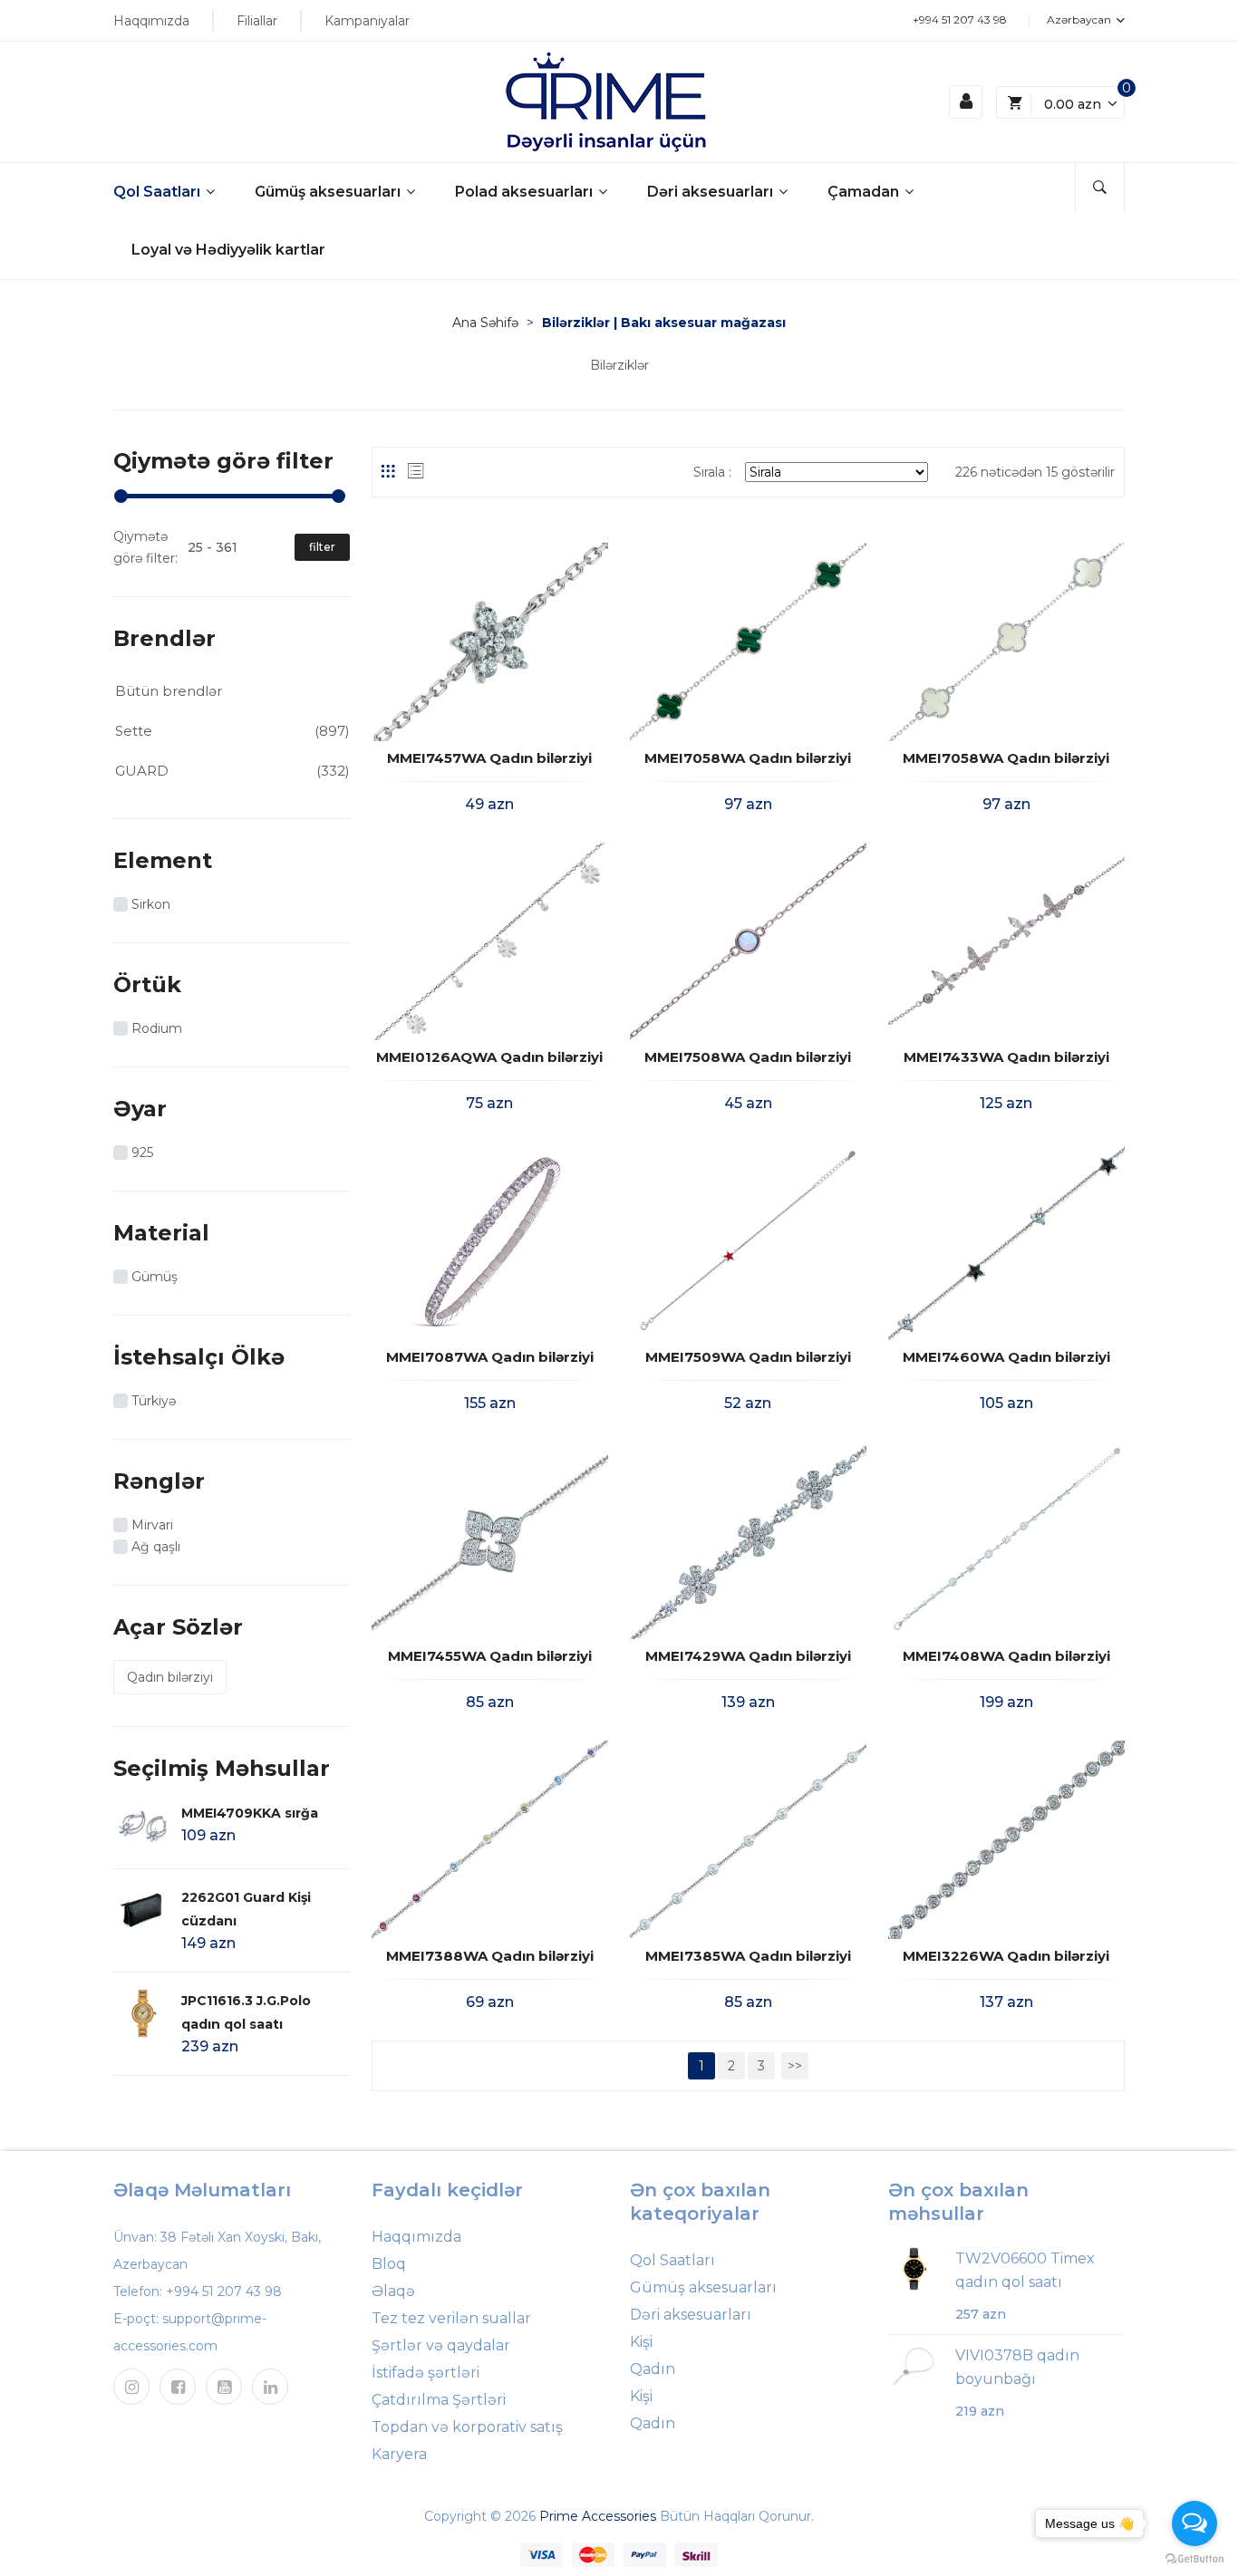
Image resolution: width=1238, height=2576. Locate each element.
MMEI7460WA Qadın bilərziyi (1006, 1357)
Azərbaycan (1080, 19)
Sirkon (151, 904)
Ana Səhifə (485, 323)
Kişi (641, 2342)
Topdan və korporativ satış (467, 2427)
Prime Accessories (598, 2516)
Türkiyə (154, 1401)
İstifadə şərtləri (426, 2373)
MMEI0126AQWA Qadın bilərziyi (489, 1057)
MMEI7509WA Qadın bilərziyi (748, 1357)
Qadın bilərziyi (170, 1677)
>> (795, 2066)
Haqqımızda (151, 21)
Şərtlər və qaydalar (441, 2345)
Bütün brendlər (169, 691)
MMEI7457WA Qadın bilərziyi (489, 758)
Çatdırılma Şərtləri (439, 2400)
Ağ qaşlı (156, 1547)
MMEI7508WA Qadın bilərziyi (748, 1057)
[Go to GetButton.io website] (1194, 2558)
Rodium (157, 1028)
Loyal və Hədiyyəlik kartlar (228, 250)
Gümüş (155, 1277)
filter (322, 547)
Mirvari (152, 1525)
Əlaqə (393, 2291)
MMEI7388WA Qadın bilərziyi (490, 1956)
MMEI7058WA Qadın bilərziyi (748, 758)
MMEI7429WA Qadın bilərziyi (748, 1656)
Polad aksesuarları (526, 192)
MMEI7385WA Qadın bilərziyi (748, 1956)
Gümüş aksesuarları (329, 192)
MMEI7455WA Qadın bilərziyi (490, 1656)
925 (142, 1153)
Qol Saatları (159, 192)
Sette (134, 731)
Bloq (389, 2264)
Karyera (399, 2454)
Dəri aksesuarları (712, 192)
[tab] (388, 471)
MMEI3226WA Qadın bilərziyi (1006, 1956)
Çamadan (865, 192)
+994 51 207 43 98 (960, 19)
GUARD (142, 771)
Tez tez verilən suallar (451, 2318)
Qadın (653, 2369)
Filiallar (257, 21)
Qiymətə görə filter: (145, 547)
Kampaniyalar (367, 21)
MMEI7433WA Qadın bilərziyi (1006, 1057)
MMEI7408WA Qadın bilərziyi (1006, 1656)
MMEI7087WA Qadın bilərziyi (490, 1357)
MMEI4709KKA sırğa (250, 1813)
